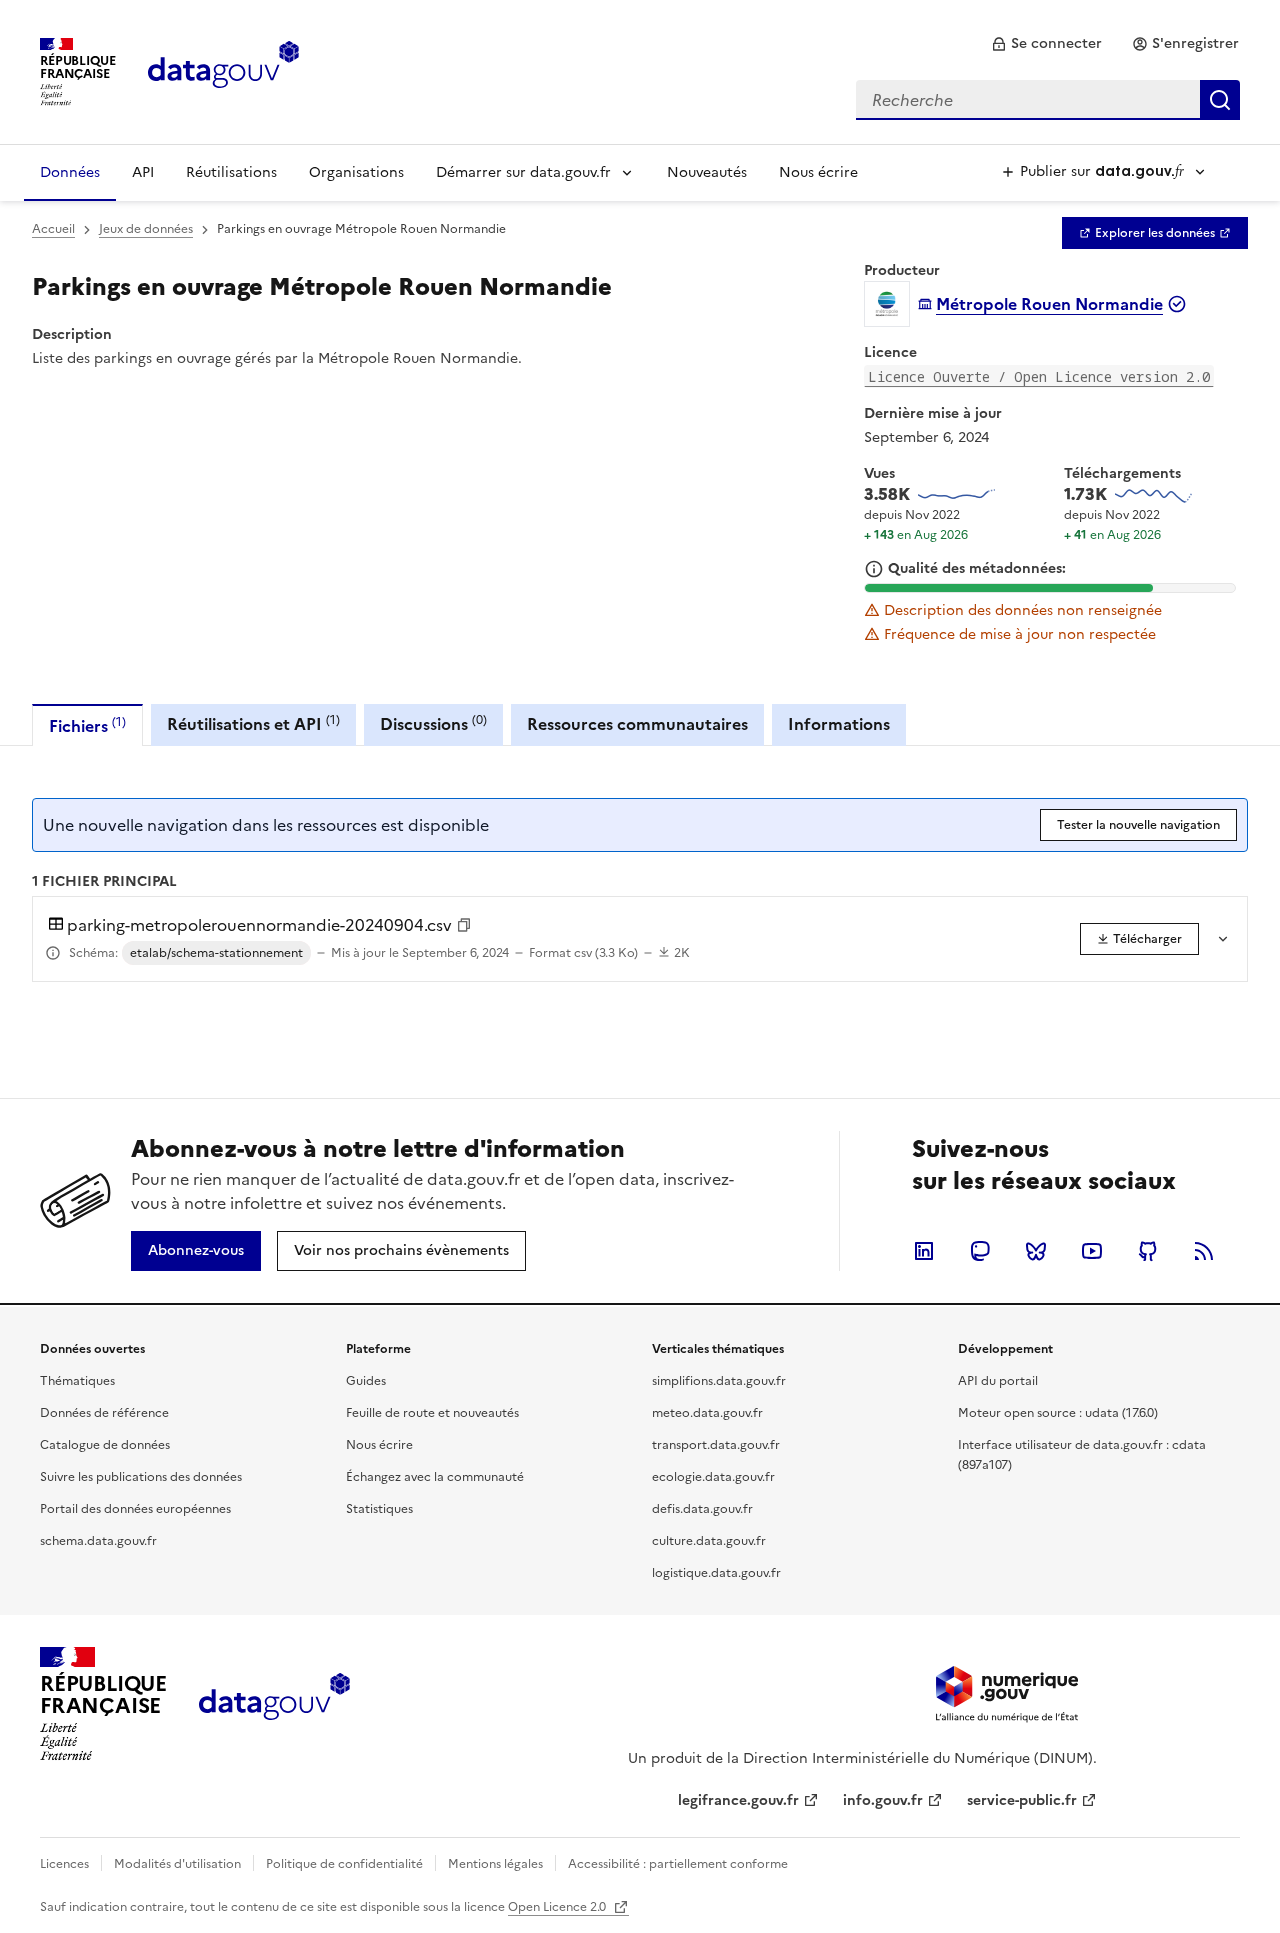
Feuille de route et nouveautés (432, 1413)
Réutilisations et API (253, 723)
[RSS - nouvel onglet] (1204, 1251)
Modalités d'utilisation (177, 1864)
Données (70, 172)
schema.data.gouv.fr (98, 1541)
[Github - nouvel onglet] (1148, 1251)
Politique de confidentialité (344, 1864)
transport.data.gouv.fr (716, 1445)
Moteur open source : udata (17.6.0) (1058, 1413)
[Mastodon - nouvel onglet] (980, 1251)
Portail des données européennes (135, 1509)
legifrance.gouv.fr (738, 1800)
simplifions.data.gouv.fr (719, 1381)
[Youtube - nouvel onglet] (1092, 1251)
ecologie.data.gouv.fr (713, 1477)
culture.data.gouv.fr (709, 1541)
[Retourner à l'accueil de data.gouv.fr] (223, 70)
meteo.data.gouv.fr (707, 1413)
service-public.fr (1022, 1800)
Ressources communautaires (637, 724)
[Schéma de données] (53, 953)
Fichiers (87, 725)
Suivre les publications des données (141, 1477)
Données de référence (104, 1413)
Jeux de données (146, 229)
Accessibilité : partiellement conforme (678, 1864)
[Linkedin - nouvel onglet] (924, 1251)
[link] (1046, 44)
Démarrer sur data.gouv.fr (523, 172)
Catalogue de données (105, 1445)
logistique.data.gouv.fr (716, 1573)
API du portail (998, 1381)
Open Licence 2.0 (558, 1907)
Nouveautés (707, 172)
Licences (64, 1864)
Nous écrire (818, 172)
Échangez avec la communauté (435, 1477)
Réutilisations (231, 172)
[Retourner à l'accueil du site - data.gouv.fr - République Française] (274, 1704)
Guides (366, 1381)
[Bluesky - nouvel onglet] (1036, 1251)
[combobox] (1048, 100)
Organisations (356, 172)
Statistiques (379, 1509)
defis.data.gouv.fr (702, 1509)
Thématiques (77, 1381)
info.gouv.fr (883, 1800)
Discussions (433, 723)
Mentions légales (495, 1864)
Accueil (53, 229)
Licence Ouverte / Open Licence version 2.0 (1039, 376)
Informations (839, 724)
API (143, 172)
